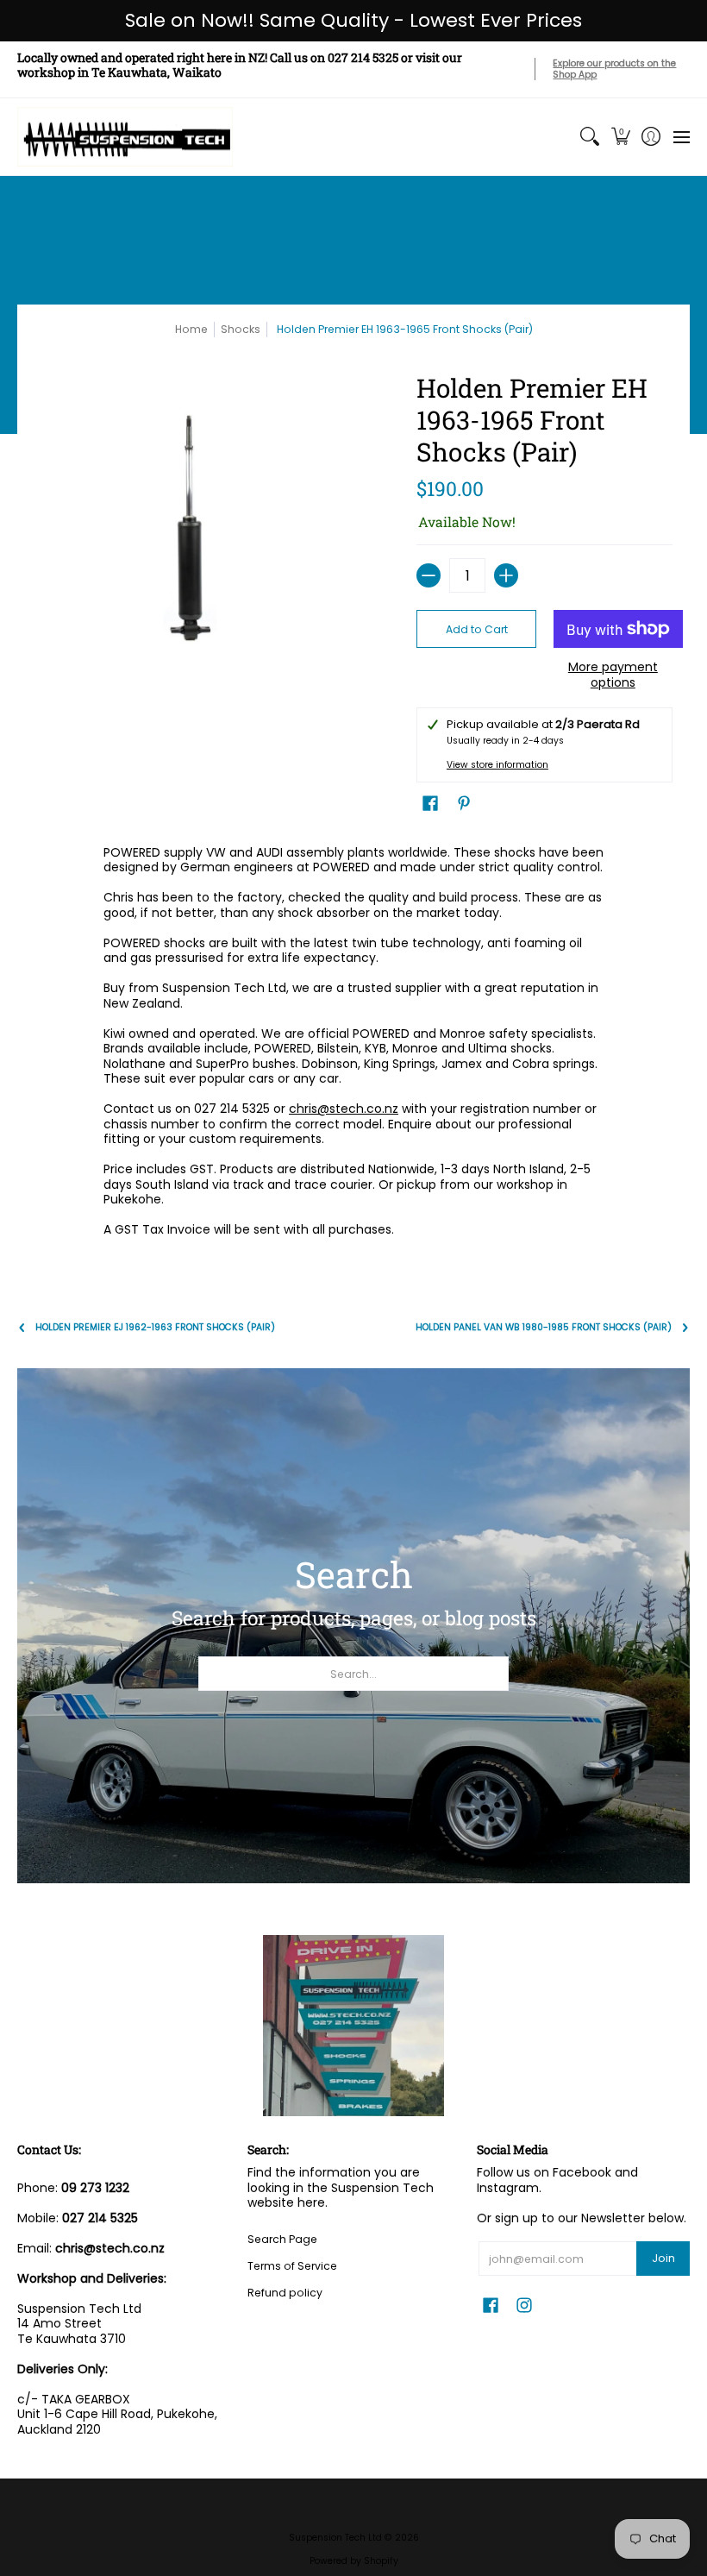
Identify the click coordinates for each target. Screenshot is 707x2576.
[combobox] (353, 1674)
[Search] (590, 137)
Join (663, 2258)
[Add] (506, 575)
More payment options (613, 675)
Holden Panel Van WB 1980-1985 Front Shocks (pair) (544, 1327)
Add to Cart (477, 629)
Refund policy (285, 2293)
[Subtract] (429, 575)
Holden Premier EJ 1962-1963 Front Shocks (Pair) (155, 1327)
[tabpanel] (353, 1045)
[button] (620, 137)
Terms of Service (292, 2266)
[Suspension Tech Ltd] (125, 137)
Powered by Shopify (354, 2561)
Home (191, 329)
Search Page (282, 2239)
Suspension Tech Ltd (335, 2538)
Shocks (241, 329)
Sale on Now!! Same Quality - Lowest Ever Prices (353, 20)
